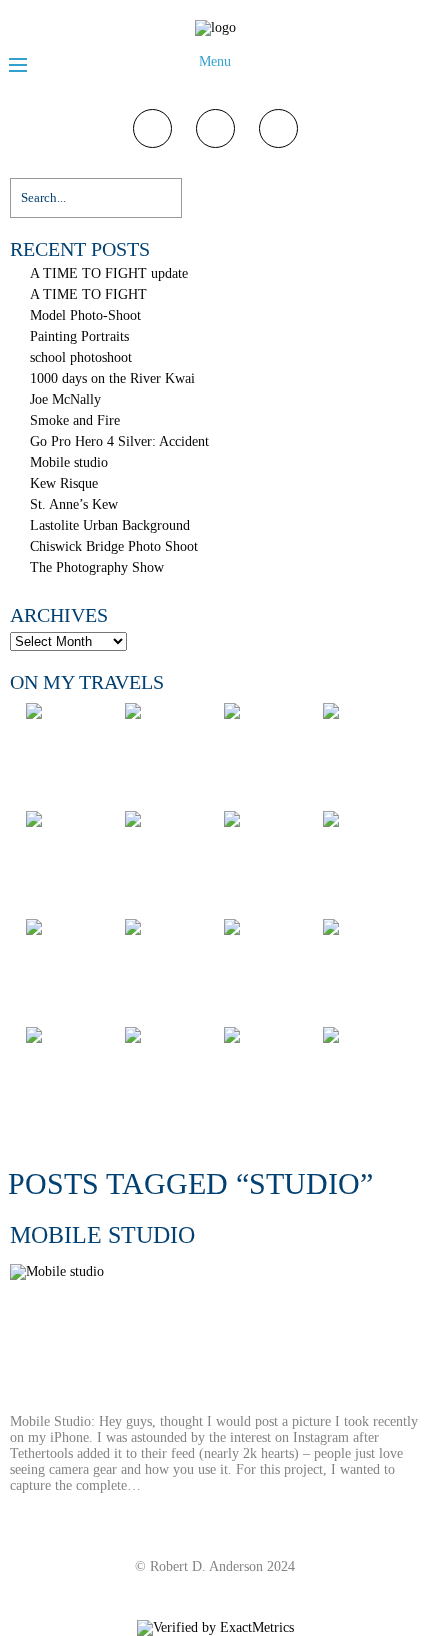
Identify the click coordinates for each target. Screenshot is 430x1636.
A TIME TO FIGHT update (109, 273)
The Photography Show (97, 567)
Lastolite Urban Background (110, 525)
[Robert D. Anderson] (215, 27)
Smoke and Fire (75, 420)
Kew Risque (64, 483)
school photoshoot (81, 357)
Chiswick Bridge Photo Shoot (114, 546)
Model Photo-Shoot (85, 315)
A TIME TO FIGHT (88, 294)
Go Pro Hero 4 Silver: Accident (119, 441)
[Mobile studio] (217, 1339)
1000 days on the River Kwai (112, 378)
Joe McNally (65, 399)
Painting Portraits (79, 336)
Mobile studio (69, 462)
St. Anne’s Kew (74, 504)
